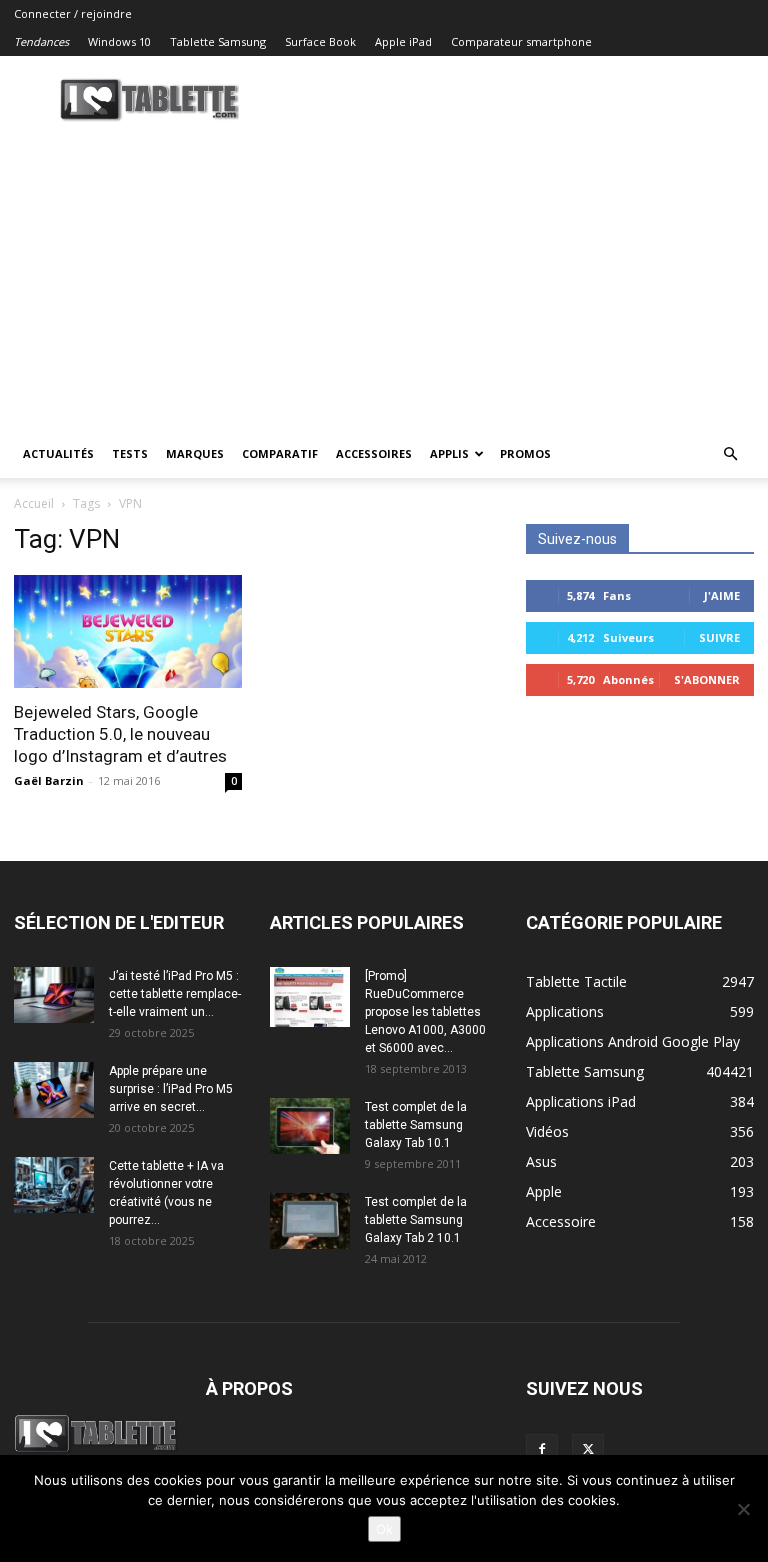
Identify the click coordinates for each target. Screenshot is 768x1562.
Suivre (719, 637)
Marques (195, 453)
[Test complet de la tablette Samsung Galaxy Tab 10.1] (310, 1126)
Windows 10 (119, 41)
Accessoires (374, 453)
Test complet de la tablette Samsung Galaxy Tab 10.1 (416, 1125)
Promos (525, 453)
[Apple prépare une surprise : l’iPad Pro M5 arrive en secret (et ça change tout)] (54, 1090)
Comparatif (280, 453)
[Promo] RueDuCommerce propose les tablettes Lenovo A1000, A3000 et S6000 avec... (425, 1012)
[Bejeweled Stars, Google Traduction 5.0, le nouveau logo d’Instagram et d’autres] (128, 631)
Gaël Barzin (49, 780)
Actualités (58, 453)
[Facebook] (542, 1450)
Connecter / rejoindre (73, 13)
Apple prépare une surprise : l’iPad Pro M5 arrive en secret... (171, 1089)
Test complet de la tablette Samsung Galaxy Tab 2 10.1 (416, 1220)
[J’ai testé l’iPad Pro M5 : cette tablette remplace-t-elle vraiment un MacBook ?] (54, 995)
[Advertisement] (384, 280)
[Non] (743, 1509)
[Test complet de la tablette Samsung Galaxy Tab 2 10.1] (310, 1221)
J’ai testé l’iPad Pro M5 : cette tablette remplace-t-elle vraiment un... (175, 994)
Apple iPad (403, 41)
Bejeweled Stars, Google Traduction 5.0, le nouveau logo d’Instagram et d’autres (120, 734)
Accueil (34, 503)
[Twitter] (588, 1450)
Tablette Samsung (218, 41)
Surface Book (320, 41)
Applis (449, 453)
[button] (730, 454)
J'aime (722, 595)
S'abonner (707, 679)
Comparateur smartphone (521, 41)
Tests (130, 453)
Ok (384, 1529)
